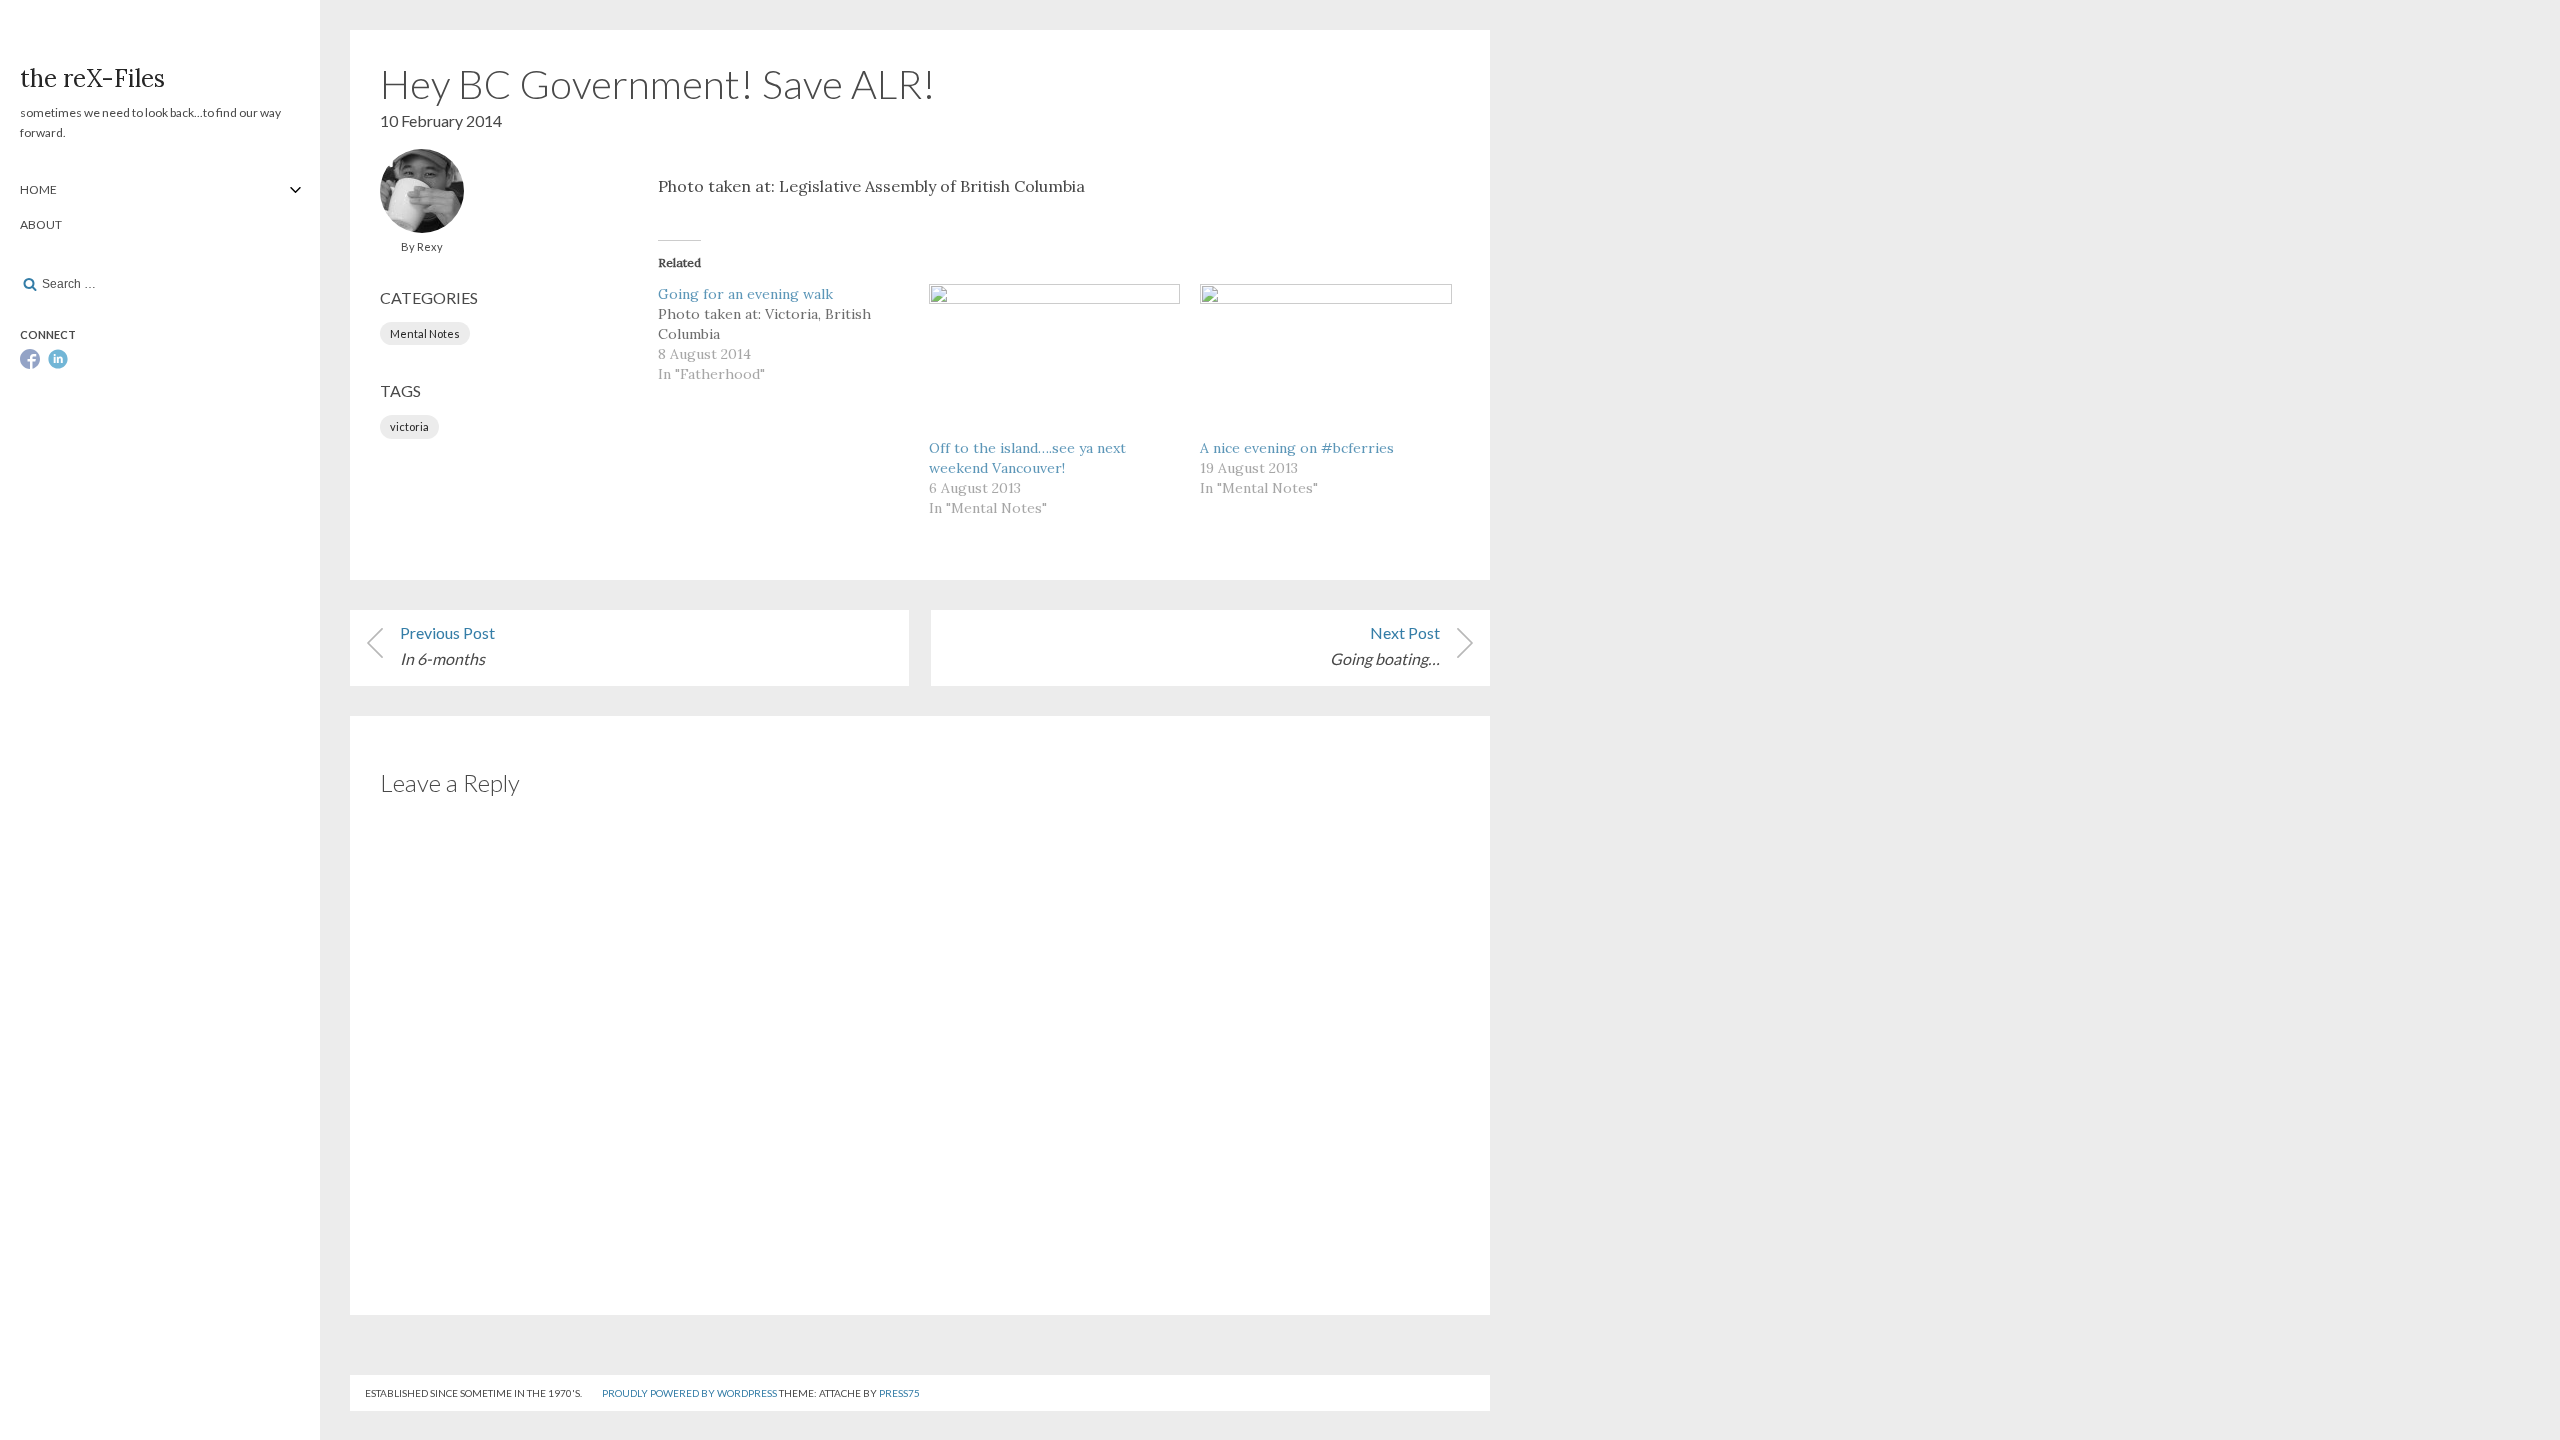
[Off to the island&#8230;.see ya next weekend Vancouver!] (1054, 356)
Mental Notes (425, 333)
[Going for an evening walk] (793, 334)
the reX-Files (92, 78)
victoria (409, 426)
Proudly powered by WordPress (689, 1393)
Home (38, 189)
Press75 (899, 1393)
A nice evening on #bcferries (1297, 448)
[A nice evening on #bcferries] (1325, 356)
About (41, 224)
